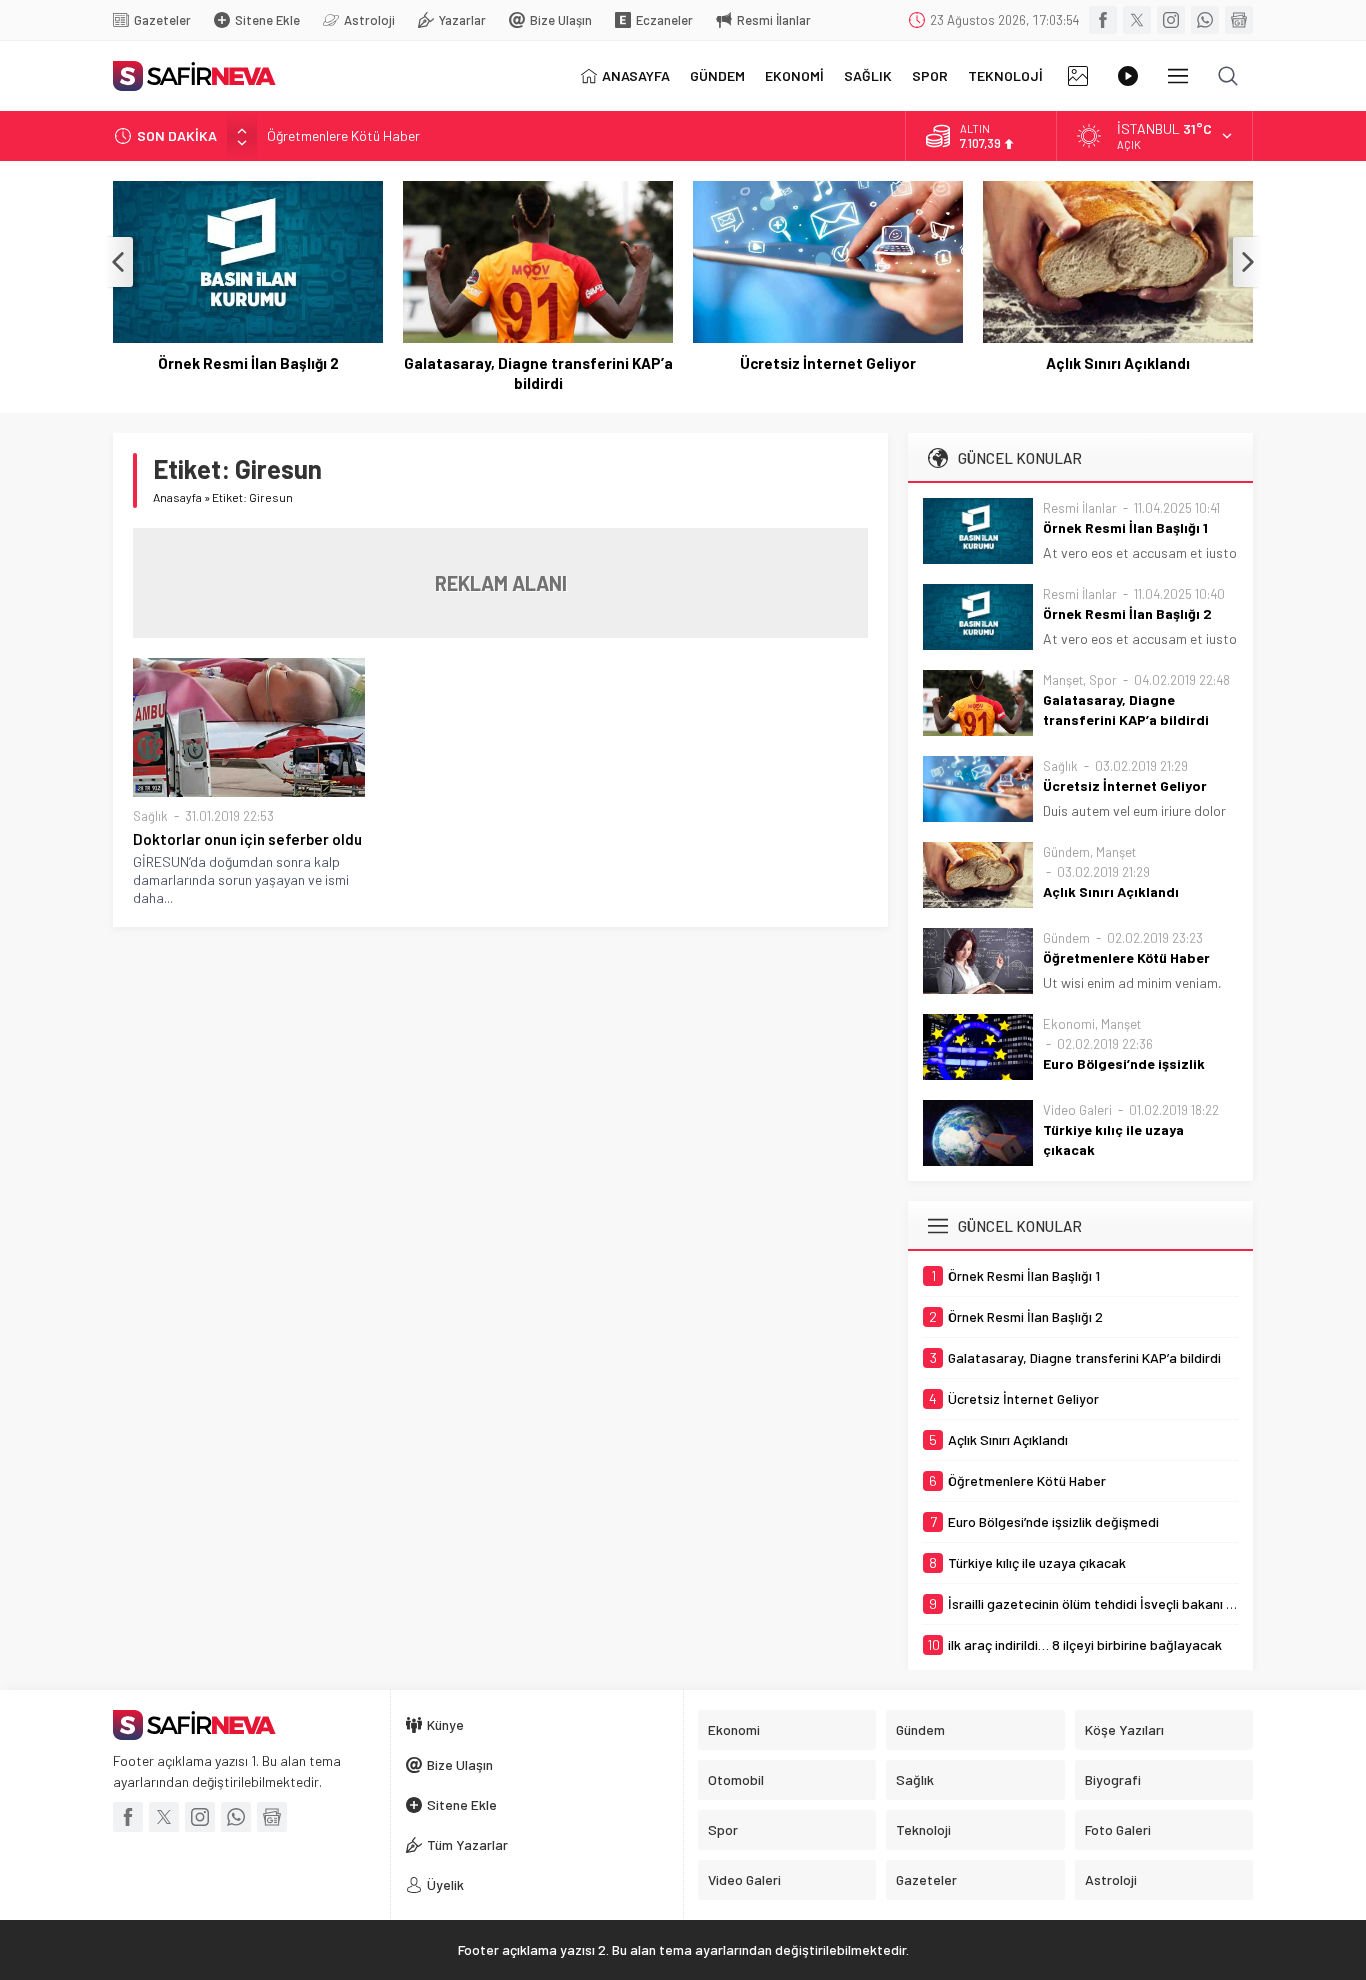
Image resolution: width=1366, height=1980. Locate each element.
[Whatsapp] (1205, 20)
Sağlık (150, 816)
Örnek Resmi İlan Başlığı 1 (1125, 527)
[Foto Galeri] (1078, 76)
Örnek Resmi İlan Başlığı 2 (248, 363)
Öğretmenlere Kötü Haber (343, 135)
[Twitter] (1137, 20)
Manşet (1063, 680)
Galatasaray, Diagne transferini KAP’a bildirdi (538, 373)
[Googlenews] (1239, 20)
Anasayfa (177, 497)
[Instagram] (1171, 20)
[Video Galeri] (1128, 76)
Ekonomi (1069, 1024)
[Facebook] (1103, 20)
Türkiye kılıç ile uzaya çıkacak (1113, 1139)
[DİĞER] (1178, 76)
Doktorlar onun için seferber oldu (247, 839)
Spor (1103, 680)
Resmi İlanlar (1080, 508)
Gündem (1066, 852)
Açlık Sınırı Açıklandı (1118, 363)
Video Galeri (1077, 1110)
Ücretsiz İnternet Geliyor (828, 363)
